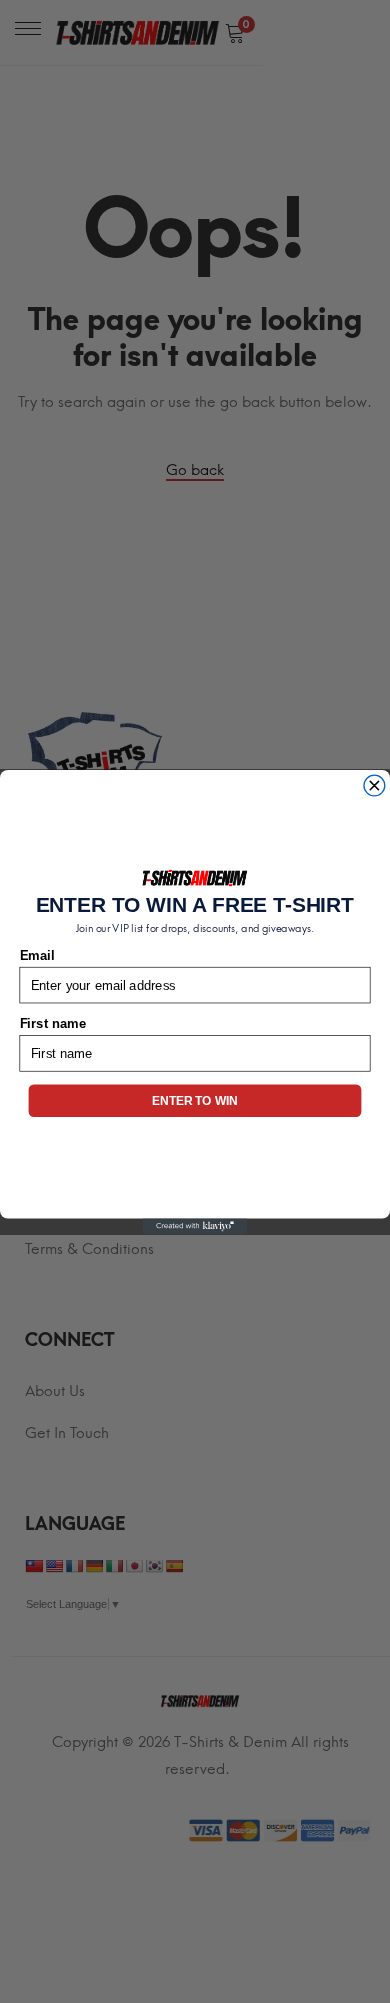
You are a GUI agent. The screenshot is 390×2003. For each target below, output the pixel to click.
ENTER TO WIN (194, 1100)
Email (37, 955)
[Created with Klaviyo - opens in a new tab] (195, 1226)
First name (53, 1023)
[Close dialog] (374, 785)
